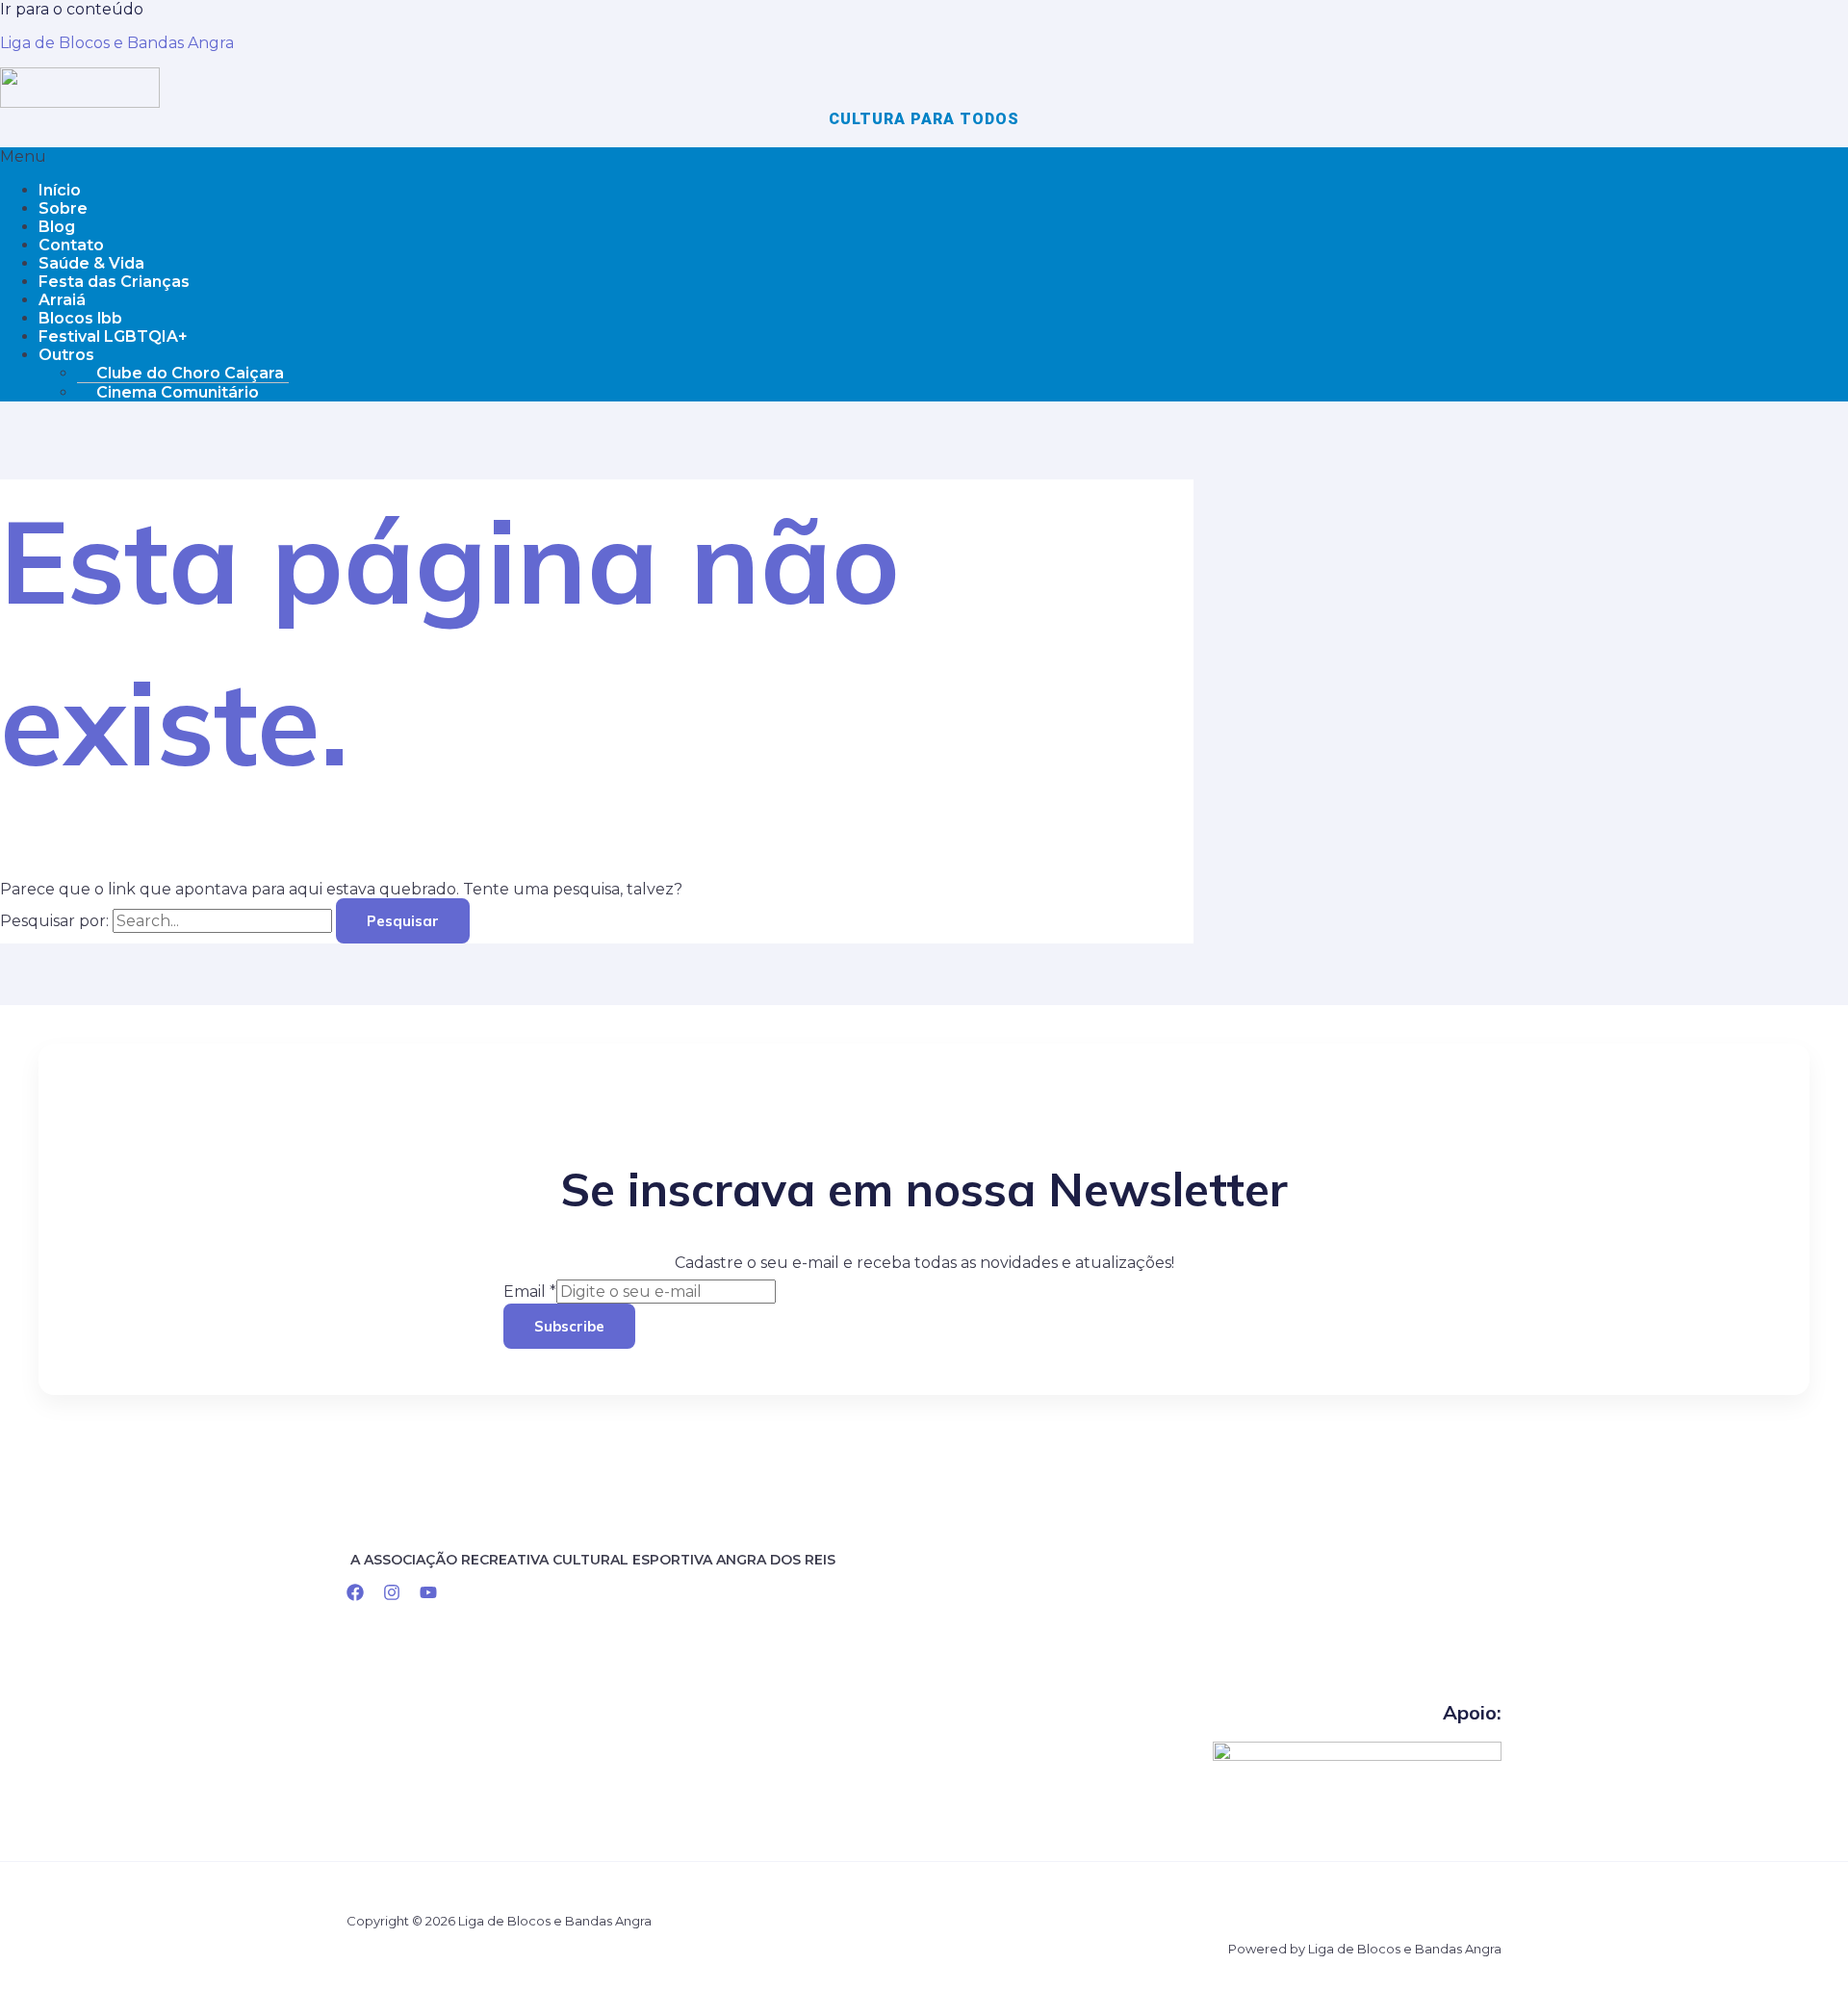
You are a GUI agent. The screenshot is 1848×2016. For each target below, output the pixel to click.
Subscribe (569, 1326)
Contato (71, 245)
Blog (57, 227)
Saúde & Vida (91, 263)
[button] (924, 156)
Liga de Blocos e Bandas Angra (117, 43)
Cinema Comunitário (178, 392)
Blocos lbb (80, 318)
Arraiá (62, 300)
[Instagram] (392, 1596)
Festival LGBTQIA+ (113, 336)
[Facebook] (355, 1596)
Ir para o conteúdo (72, 9)
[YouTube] (428, 1596)
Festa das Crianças (114, 282)
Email (530, 1292)
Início (60, 190)
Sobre (63, 208)
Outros (66, 355)
